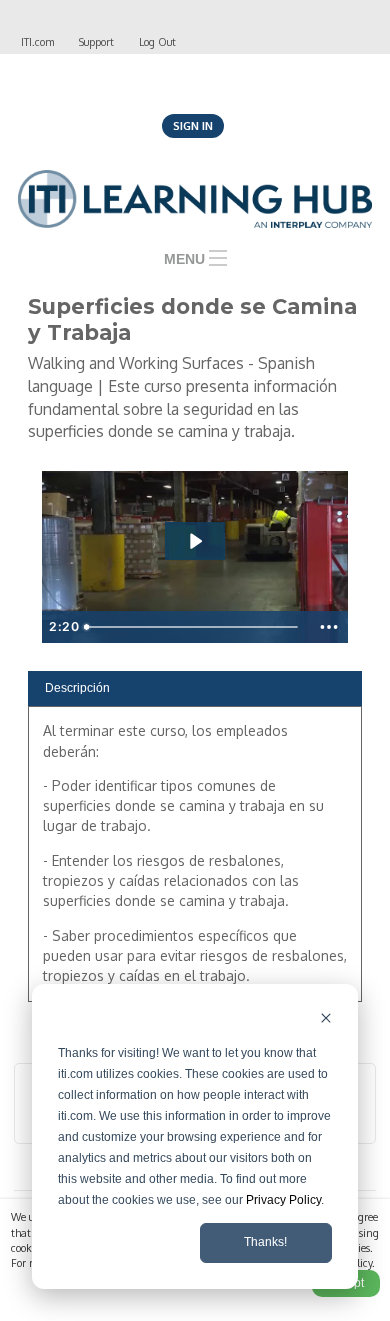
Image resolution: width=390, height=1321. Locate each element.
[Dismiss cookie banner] (326, 1020)
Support (96, 41)
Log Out (157, 41)
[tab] (195, 688)
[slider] (194, 627)
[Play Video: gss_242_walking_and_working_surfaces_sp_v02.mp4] (195, 541)
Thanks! (265, 1242)
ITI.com (37, 41)
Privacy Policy (283, 1200)
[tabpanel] (195, 860)
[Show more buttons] (329, 627)
